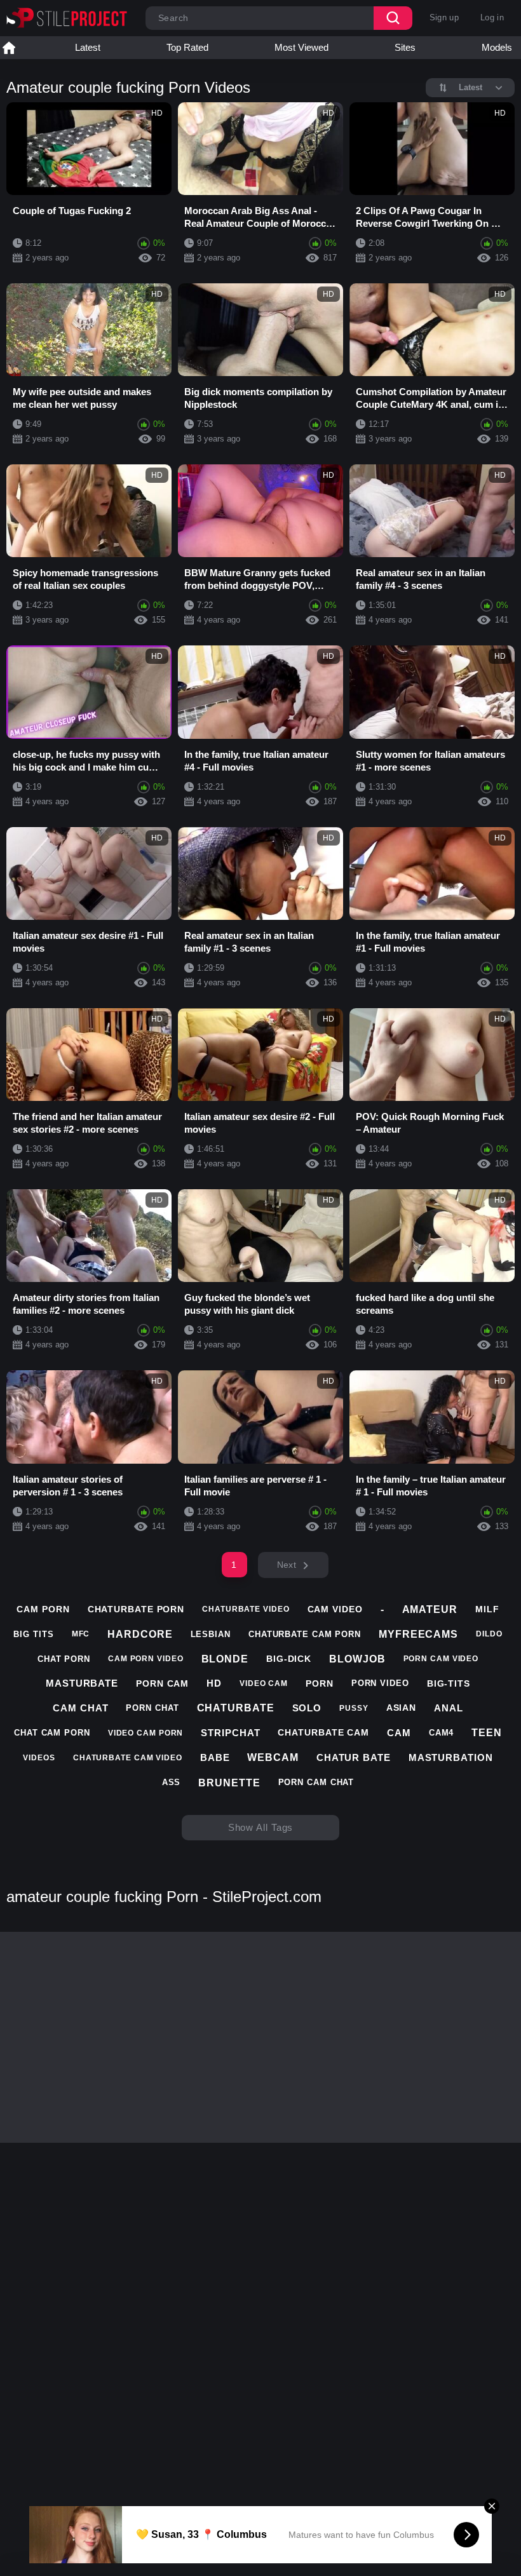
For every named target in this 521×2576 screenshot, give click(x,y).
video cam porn (146, 1733)
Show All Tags (261, 1827)
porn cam (162, 1683)
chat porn (64, 1659)
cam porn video (146, 1659)
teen (487, 1733)
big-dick (289, 1659)
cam (399, 1733)
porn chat (152, 1708)
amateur (430, 1609)
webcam (273, 1757)
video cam (264, 1683)
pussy (354, 1708)
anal (449, 1708)
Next (287, 1565)
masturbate (82, 1683)
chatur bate (354, 1757)
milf (487, 1609)
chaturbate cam (323, 1732)
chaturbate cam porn (305, 1634)
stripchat (230, 1733)
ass (172, 1782)
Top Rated (187, 47)
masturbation (451, 1757)
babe (215, 1757)
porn (320, 1683)
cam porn (43, 1609)
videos (39, 1758)
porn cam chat (316, 1782)
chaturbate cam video (128, 1758)
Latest (88, 47)
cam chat (80, 1708)
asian (402, 1708)
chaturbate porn (136, 1609)
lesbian (211, 1634)
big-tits (449, 1683)
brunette (229, 1783)
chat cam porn (52, 1733)
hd (214, 1683)
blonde (225, 1659)
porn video (380, 1683)
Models (497, 47)
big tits (33, 1634)
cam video (335, 1609)
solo (307, 1708)
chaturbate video (246, 1609)
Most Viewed (301, 47)
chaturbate (236, 1708)
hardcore (140, 1634)
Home (9, 48)
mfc (81, 1634)
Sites (405, 47)
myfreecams (418, 1634)
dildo (489, 1634)
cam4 (442, 1733)
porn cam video (441, 1659)
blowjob (357, 1659)
